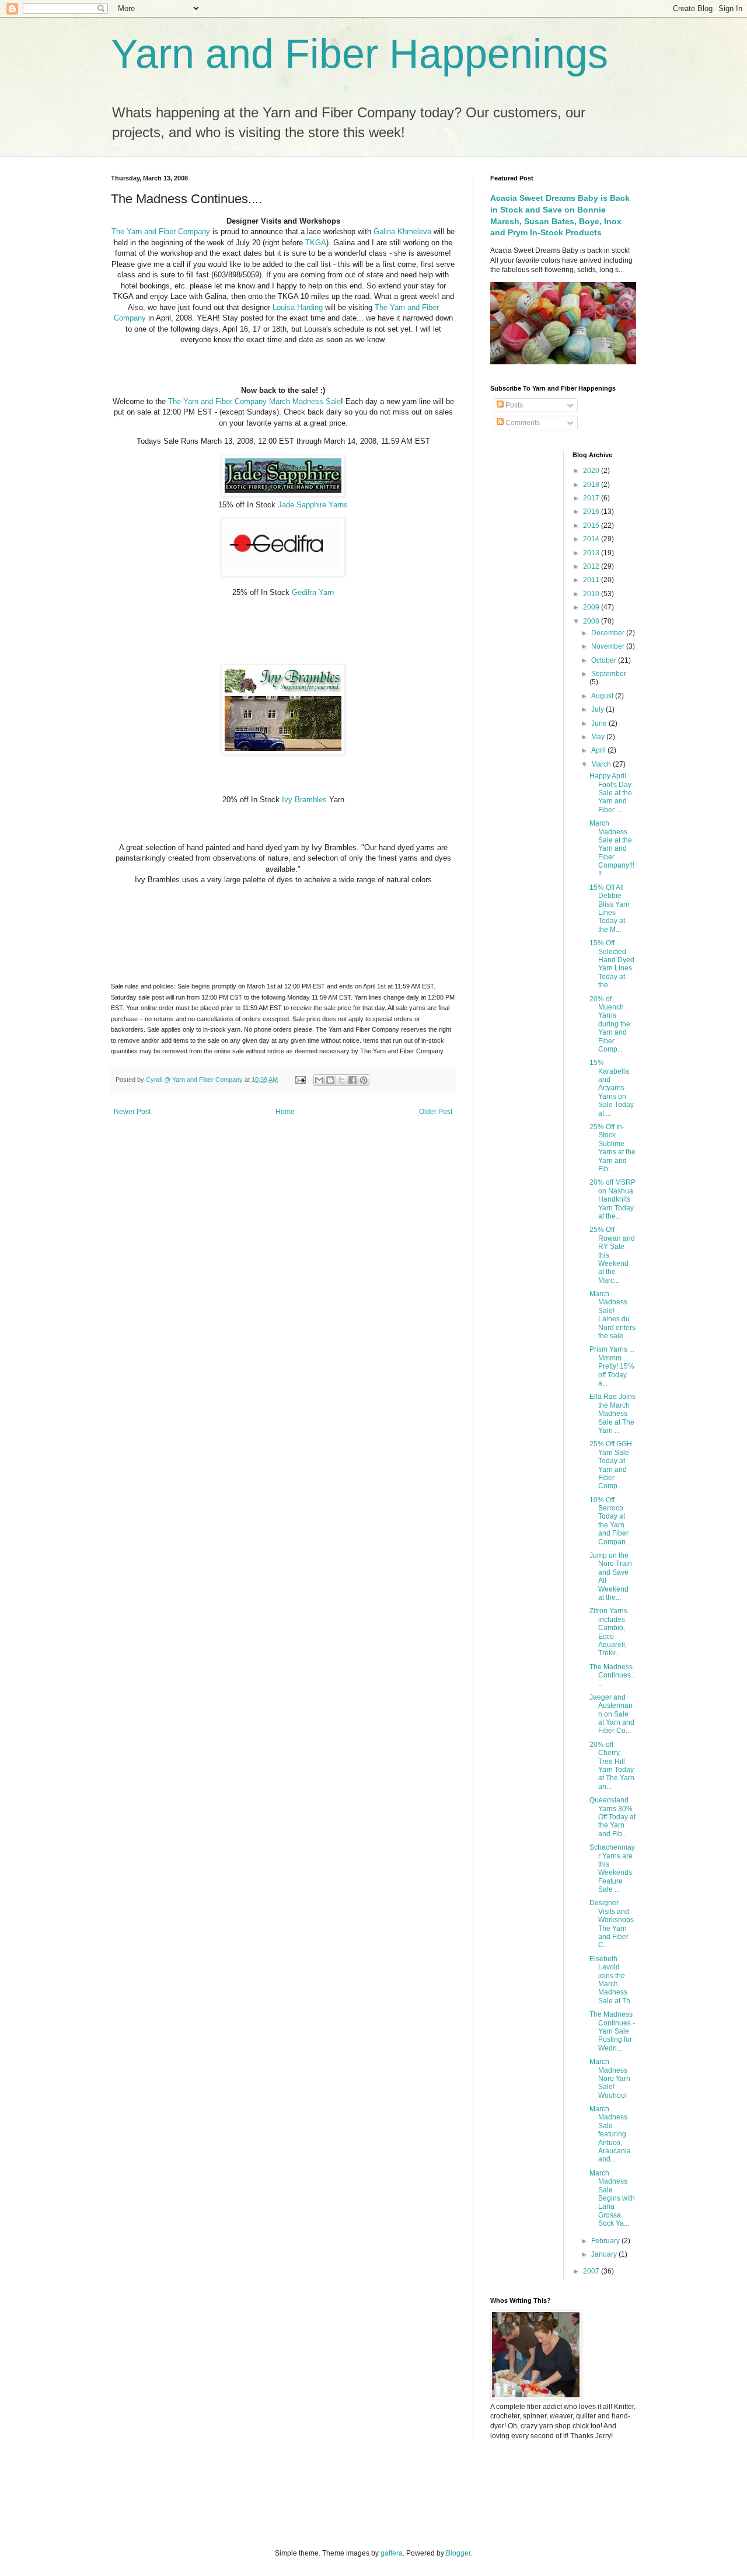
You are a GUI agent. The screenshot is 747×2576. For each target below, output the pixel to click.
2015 (592, 525)
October (605, 660)
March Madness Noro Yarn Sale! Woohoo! (610, 2079)
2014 (592, 539)
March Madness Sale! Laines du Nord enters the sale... (612, 1315)
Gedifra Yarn (313, 592)
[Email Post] (300, 1080)
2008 (592, 621)
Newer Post (132, 1112)
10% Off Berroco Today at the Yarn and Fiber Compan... (610, 1521)
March (602, 764)
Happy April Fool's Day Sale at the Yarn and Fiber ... (611, 793)
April (599, 750)
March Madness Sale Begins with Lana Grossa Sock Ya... (612, 2198)
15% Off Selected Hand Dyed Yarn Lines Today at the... (612, 964)
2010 (592, 594)
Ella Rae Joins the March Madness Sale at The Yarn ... (612, 1414)
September (609, 674)
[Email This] (319, 1080)
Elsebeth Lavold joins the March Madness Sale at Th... (612, 1980)
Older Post (436, 1112)
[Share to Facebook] (352, 1080)
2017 (592, 498)
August (603, 696)
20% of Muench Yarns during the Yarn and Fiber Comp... (610, 1024)
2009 (592, 607)
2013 (592, 553)
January (605, 2254)
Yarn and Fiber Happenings (359, 54)
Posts (513, 405)
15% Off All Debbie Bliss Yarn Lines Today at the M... (610, 908)
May (599, 737)
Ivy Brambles (304, 800)
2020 (592, 471)
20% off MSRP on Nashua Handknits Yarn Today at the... (612, 1199)
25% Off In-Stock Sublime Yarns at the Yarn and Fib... (612, 1148)
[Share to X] (341, 1080)
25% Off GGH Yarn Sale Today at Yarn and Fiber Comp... (611, 1465)
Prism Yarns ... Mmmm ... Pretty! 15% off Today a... (612, 1366)
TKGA (316, 243)
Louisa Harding (298, 307)
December (609, 633)
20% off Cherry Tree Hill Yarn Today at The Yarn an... (612, 1766)
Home (285, 1112)
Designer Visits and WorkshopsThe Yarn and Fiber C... (612, 1924)
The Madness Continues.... (612, 1675)
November (609, 646)
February (606, 2241)
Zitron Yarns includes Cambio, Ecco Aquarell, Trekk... (608, 1632)
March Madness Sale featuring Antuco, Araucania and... (610, 2134)
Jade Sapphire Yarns (313, 505)
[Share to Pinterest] (364, 1080)
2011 (592, 580)
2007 (592, 2271)
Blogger (458, 2553)
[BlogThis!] (330, 1080)
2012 (592, 566)
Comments (522, 423)
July (598, 709)
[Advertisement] (239, 2494)
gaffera (392, 2553)
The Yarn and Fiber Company (161, 232)
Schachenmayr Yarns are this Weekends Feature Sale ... (612, 1868)
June (600, 723)
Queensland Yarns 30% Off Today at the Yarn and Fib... (612, 1817)
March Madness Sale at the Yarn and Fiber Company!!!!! (612, 848)
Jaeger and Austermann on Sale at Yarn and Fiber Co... (612, 1714)
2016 (592, 511)
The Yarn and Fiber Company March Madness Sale (254, 401)
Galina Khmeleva (404, 232)
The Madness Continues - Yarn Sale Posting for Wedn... (612, 2031)
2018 (592, 485)
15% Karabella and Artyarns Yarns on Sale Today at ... (612, 1088)
